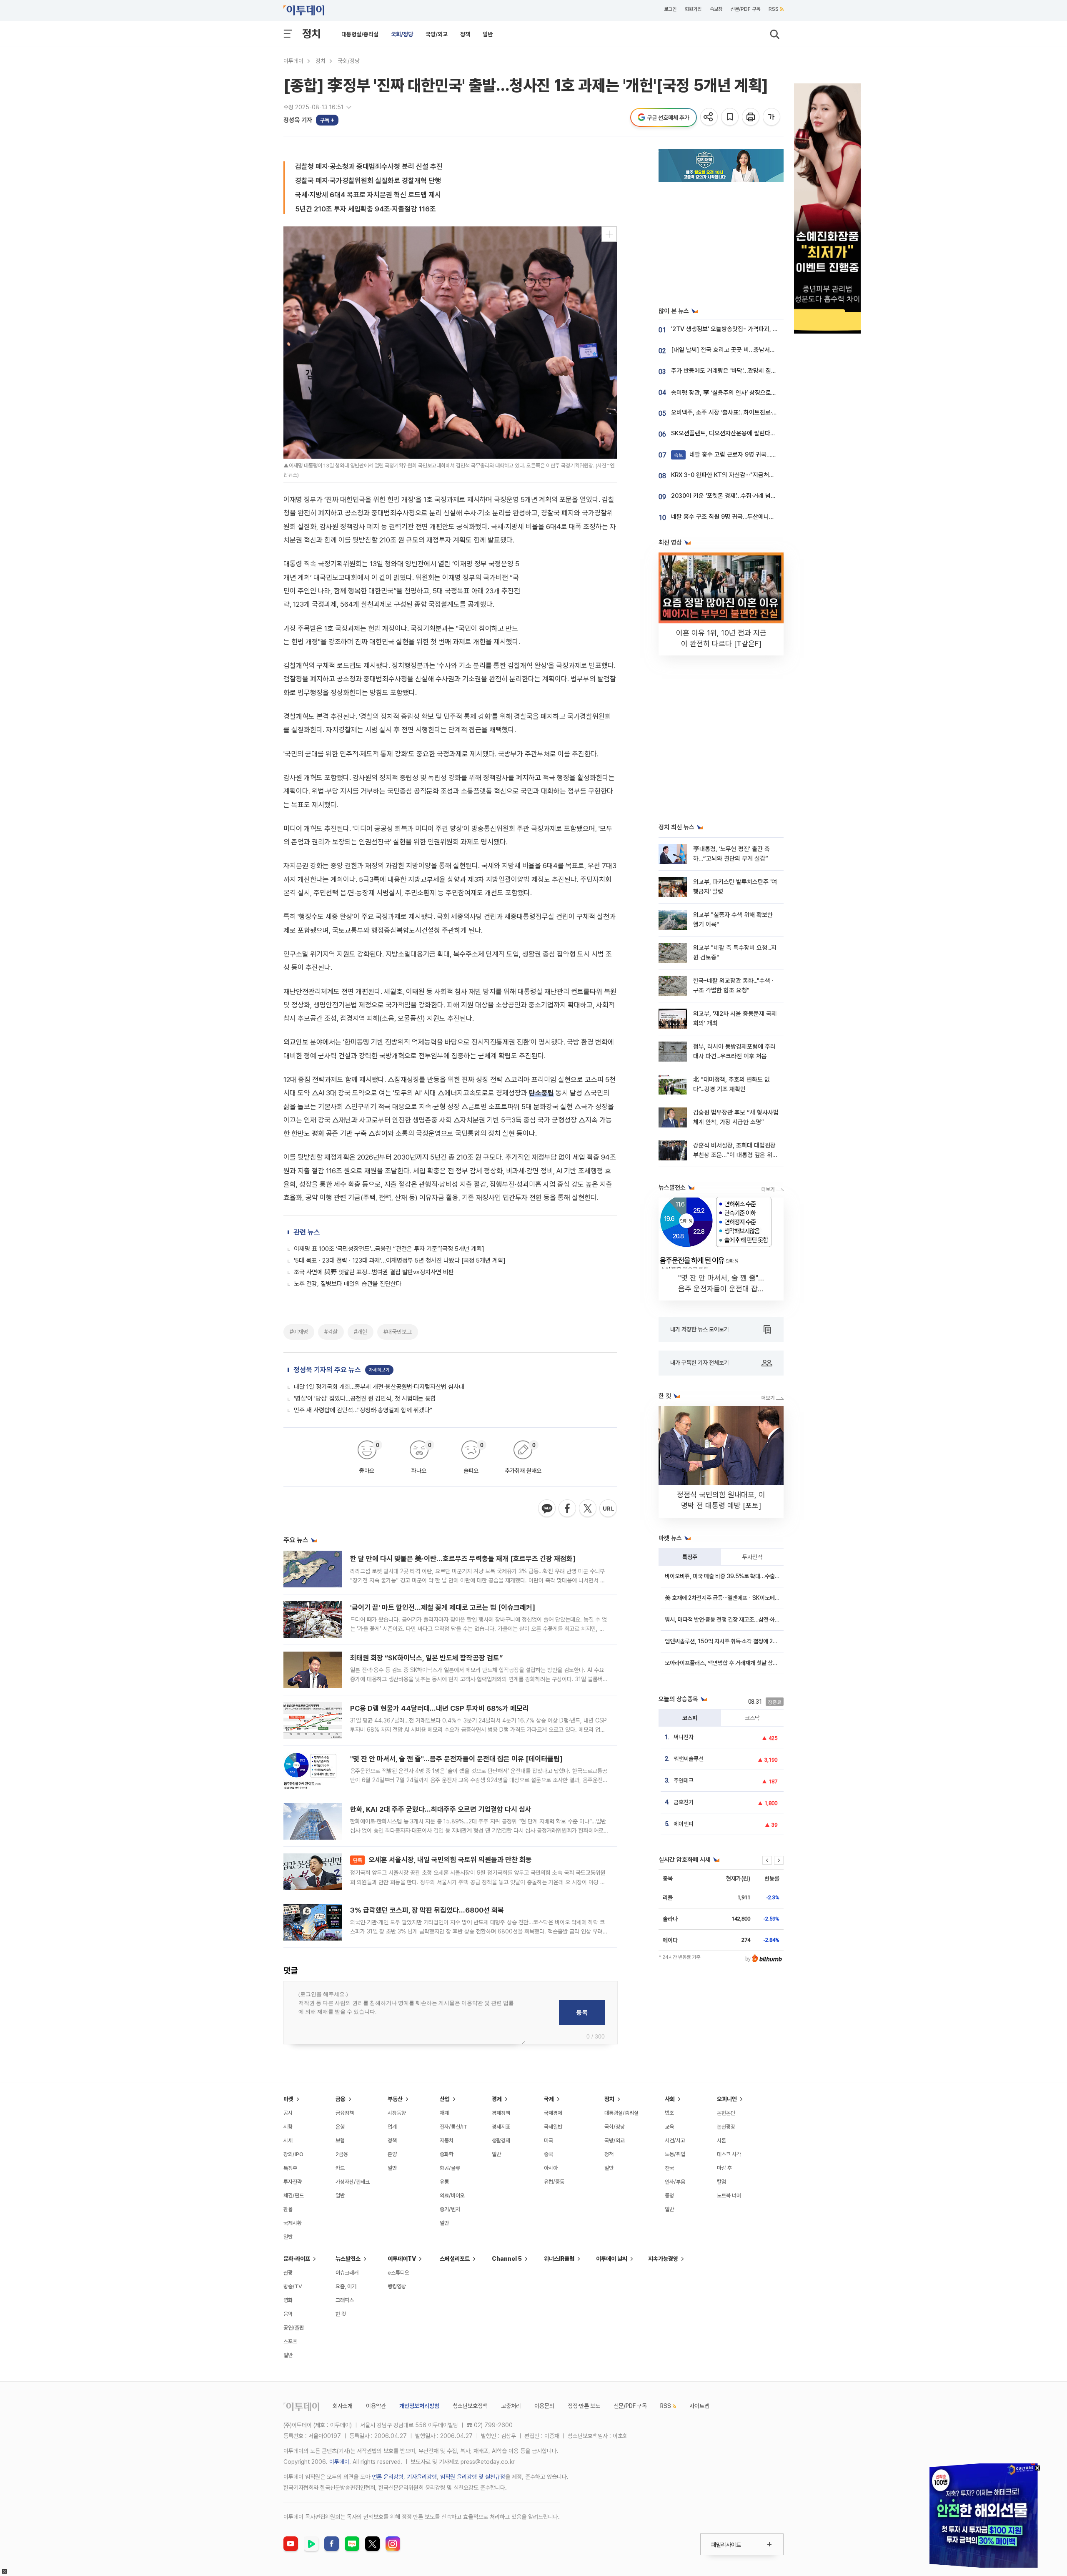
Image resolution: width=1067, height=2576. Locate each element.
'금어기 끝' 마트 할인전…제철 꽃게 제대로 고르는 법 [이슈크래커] (443, 1607)
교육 (669, 2127)
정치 (311, 34)
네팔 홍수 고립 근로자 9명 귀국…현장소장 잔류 (740, 454)
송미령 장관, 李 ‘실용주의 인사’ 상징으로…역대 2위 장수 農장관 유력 (756, 393)
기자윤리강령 (422, 2477)
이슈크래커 (347, 2273)
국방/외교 (437, 34)
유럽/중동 (554, 2182)
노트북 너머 (729, 2196)
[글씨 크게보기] (772, 117)
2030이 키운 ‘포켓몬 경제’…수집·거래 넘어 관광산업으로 (741, 496)
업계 (392, 2127)
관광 (288, 2273)
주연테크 (684, 1780)
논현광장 (726, 2127)
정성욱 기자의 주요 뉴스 (327, 1370)
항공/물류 (450, 2168)
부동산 (395, 2099)
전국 (669, 2168)
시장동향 (397, 2113)
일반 (488, 34)
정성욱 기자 (298, 120)
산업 (445, 2099)
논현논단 (726, 2113)
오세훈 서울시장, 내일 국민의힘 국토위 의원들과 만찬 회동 (442, 1860)
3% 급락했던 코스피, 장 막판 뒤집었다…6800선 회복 (427, 1910)
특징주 (690, 1557)
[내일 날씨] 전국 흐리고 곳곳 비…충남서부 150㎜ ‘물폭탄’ (744, 350)
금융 (341, 2099)
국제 (549, 2099)
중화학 (447, 2154)
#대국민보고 (398, 1332)
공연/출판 (294, 2328)
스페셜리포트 (455, 2259)
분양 (392, 2154)
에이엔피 (684, 1824)
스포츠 (290, 2341)
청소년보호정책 (470, 2406)
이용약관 (376, 2406)
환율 (288, 2209)
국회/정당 (402, 34)
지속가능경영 (663, 2259)
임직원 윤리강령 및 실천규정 (473, 2477)
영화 (288, 2300)
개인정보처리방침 (419, 2406)
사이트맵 (699, 2406)
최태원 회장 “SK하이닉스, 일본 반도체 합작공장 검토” (426, 1658)
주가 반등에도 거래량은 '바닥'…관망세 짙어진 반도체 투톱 (742, 371)
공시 (288, 2113)
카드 (340, 2168)
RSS (774, 9)
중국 (549, 2154)
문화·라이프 (297, 2259)
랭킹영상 (397, 2286)
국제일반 (553, 2127)
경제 (497, 2099)
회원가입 (693, 9)
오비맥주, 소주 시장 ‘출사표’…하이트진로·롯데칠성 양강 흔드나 (748, 412)
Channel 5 (507, 2259)
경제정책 (501, 2113)
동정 (669, 2196)
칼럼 (721, 2182)
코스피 (690, 1718)
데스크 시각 (729, 2154)
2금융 (342, 2154)
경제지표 (501, 2127)
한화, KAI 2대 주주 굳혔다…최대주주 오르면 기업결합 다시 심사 (441, 1809)
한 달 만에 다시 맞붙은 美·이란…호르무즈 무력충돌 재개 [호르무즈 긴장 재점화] (463, 1559)
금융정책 (345, 2113)
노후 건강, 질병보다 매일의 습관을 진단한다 (348, 1284)
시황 (288, 2127)
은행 (340, 2127)
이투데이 (293, 61)
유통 (444, 2182)
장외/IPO (293, 2154)
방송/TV (293, 2286)
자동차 (447, 2140)
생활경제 (501, 2140)
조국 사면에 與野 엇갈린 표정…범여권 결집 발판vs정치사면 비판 (374, 1272)
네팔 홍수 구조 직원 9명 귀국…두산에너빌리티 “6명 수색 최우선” (752, 517)
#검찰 (331, 1332)
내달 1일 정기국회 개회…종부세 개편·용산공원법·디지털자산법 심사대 (379, 1387)
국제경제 (553, 2113)
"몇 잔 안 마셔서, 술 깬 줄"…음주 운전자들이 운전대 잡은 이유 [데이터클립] (456, 1759)
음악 (288, 2314)
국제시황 (293, 2223)
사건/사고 (675, 2140)
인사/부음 (675, 2182)
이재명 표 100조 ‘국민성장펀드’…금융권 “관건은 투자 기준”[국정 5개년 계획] (389, 1249)
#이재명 (299, 1332)
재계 (444, 2113)
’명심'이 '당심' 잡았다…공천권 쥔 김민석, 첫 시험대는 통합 (365, 1398)
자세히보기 (379, 1370)
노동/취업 (675, 2154)
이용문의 (544, 2406)
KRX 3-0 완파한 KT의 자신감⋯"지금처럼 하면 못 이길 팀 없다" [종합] (758, 475)
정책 (465, 34)
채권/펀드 (294, 2196)
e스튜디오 (398, 2273)
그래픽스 (345, 2300)
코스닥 (752, 1718)
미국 (549, 2140)
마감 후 (724, 2168)
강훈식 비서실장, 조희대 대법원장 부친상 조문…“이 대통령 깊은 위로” (734, 1155)
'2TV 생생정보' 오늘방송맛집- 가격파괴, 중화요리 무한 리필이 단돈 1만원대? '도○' (774, 329)
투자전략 (752, 1557)
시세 (288, 2140)
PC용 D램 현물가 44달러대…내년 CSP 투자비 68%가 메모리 (440, 1708)
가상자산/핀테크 (353, 2182)
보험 (340, 2140)
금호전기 (684, 1802)
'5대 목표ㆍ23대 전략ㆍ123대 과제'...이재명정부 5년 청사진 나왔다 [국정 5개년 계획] (400, 1260)
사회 (670, 2099)
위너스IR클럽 (559, 2259)
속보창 (716, 9)
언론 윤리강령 (388, 2477)
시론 (721, 2140)
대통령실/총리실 (360, 34)
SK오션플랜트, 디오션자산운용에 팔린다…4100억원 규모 (742, 433)
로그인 (670, 9)
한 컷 (341, 2314)
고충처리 (511, 2406)
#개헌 (361, 1332)
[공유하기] (710, 117)
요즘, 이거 (346, 2286)
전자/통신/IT (453, 2127)
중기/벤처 (450, 2209)
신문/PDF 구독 (745, 9)
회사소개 (343, 2406)
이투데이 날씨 (612, 2259)
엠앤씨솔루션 (689, 1759)
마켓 (288, 2099)
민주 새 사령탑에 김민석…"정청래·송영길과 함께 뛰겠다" (363, 1410)
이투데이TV (402, 2259)
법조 (669, 2113)
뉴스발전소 (348, 2259)
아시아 (551, 2168)
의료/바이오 (452, 2196)
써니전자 (684, 1737)
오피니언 (727, 2099)
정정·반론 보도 (584, 2406)
